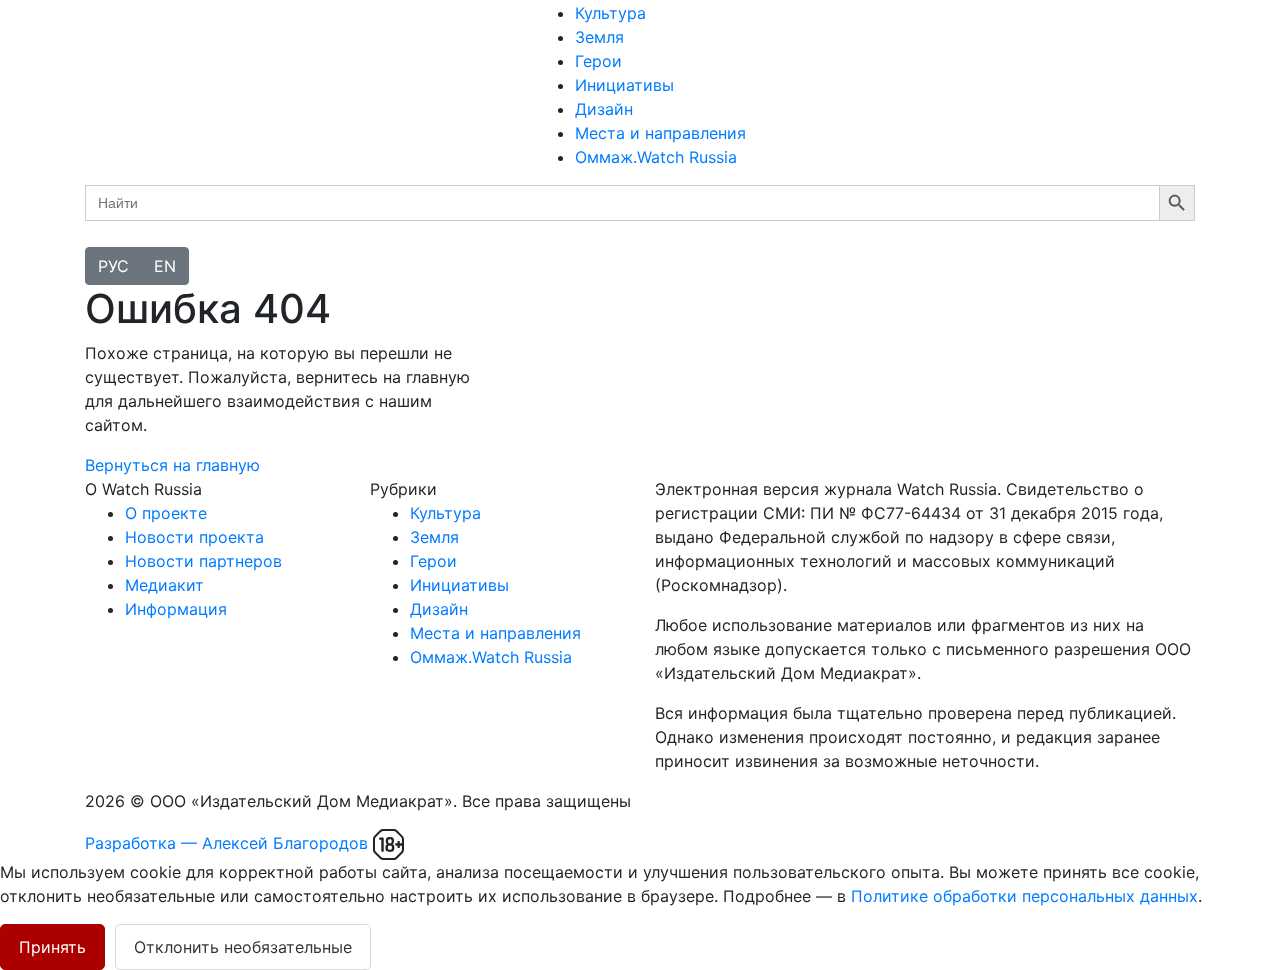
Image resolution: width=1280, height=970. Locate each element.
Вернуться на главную (172, 465)
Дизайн (604, 109)
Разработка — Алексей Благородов (226, 843)
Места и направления (660, 133)
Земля (599, 37)
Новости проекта (194, 537)
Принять (52, 947)
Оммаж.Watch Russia (656, 157)
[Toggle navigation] (98, 242)
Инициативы (624, 85)
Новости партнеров (203, 561)
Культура (610, 13)
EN (165, 266)
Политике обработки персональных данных (1024, 896)
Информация (176, 609)
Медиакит (164, 585)
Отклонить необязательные (243, 947)
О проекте (166, 513)
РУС (113, 266)
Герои (598, 61)
